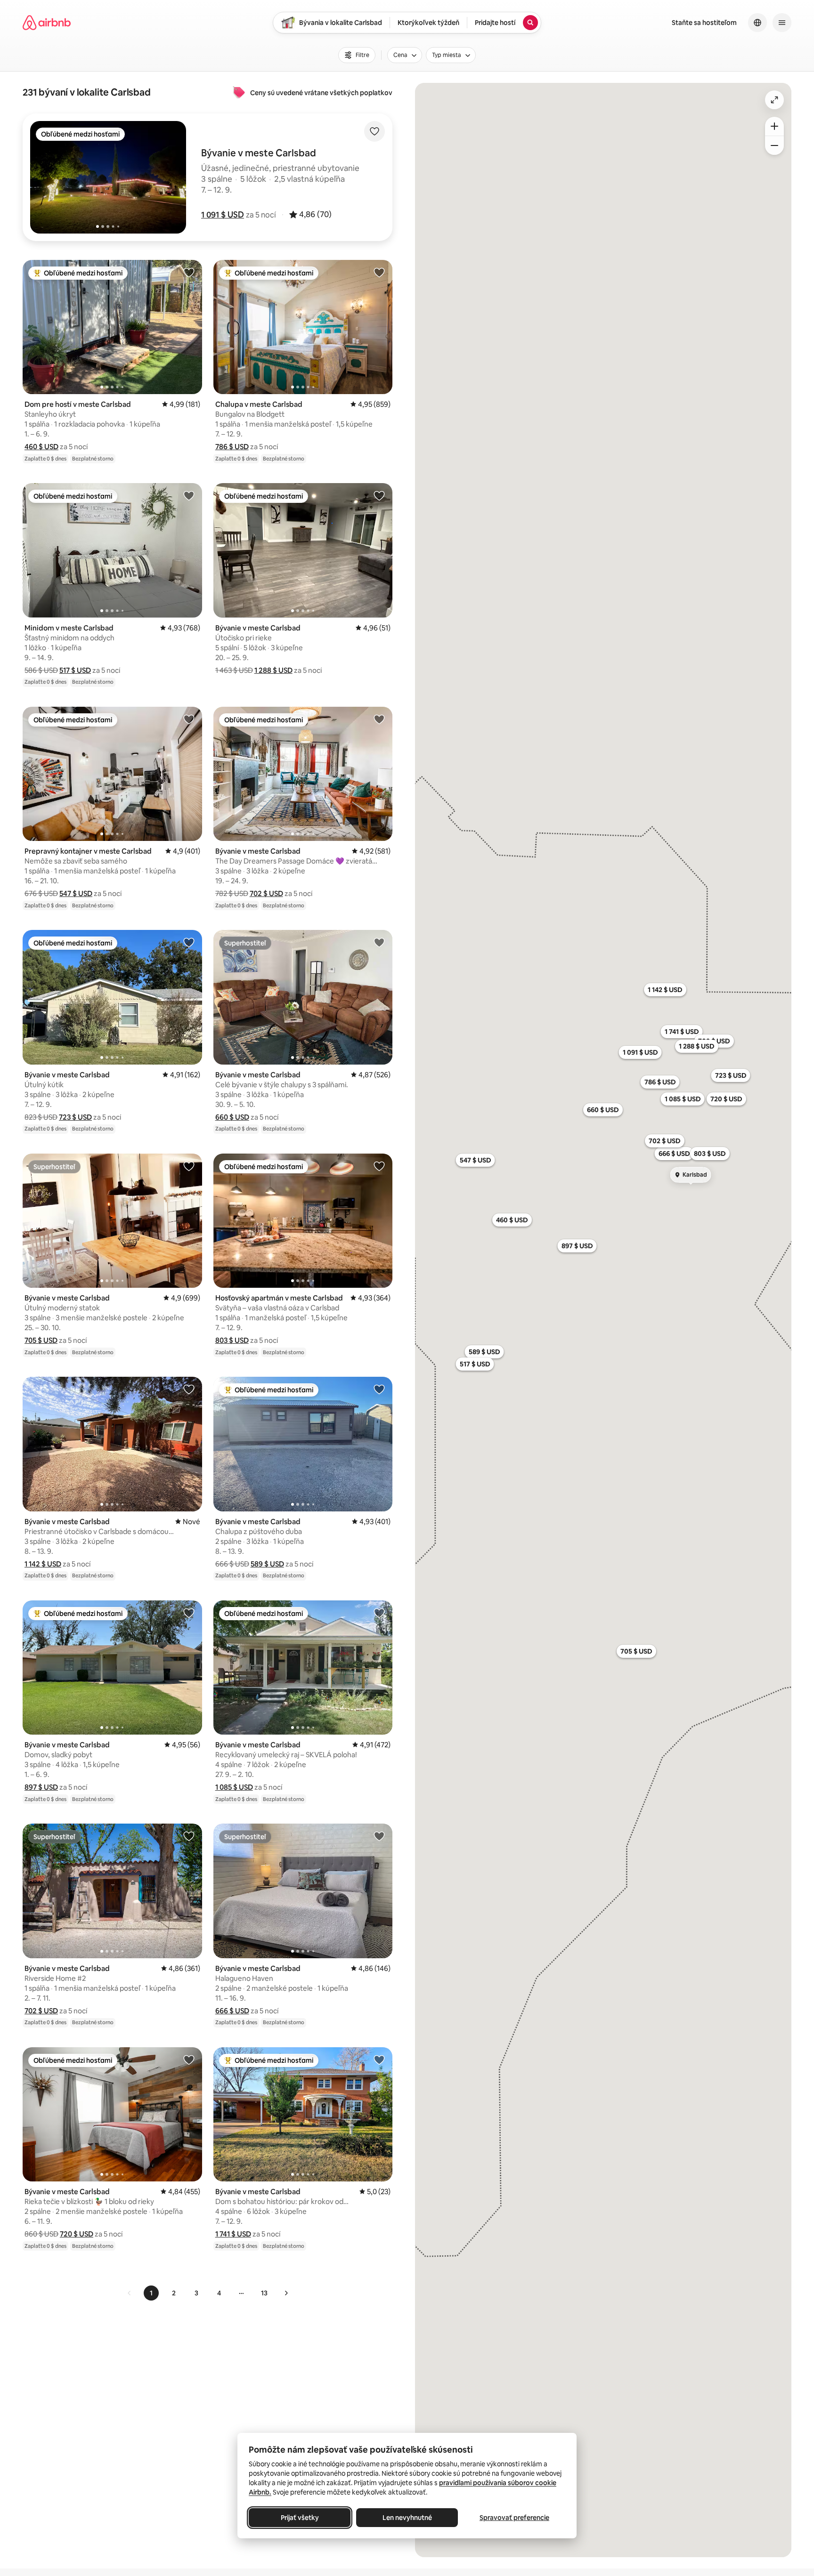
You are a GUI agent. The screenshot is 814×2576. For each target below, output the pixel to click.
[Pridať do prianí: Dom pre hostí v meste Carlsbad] (189, 272)
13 (264, 2293)
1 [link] (151, 2293)
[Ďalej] (286, 2293)
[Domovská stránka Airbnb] (47, 23)
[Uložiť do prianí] (374, 131)
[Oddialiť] (774, 145)
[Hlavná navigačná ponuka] (782, 23)
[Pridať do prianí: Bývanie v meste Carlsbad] (379, 495)
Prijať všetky (300, 2518)
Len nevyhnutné (407, 2518)
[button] (223, 215)
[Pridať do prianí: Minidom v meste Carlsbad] (189, 495)
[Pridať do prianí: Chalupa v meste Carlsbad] (379, 272)
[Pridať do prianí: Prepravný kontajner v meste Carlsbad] (189, 719)
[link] (130, 2293)
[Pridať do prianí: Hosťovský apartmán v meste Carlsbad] (379, 1166)
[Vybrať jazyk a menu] (757, 23)
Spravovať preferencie (514, 2518)
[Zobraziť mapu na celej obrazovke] (774, 100)
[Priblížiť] (774, 126)
